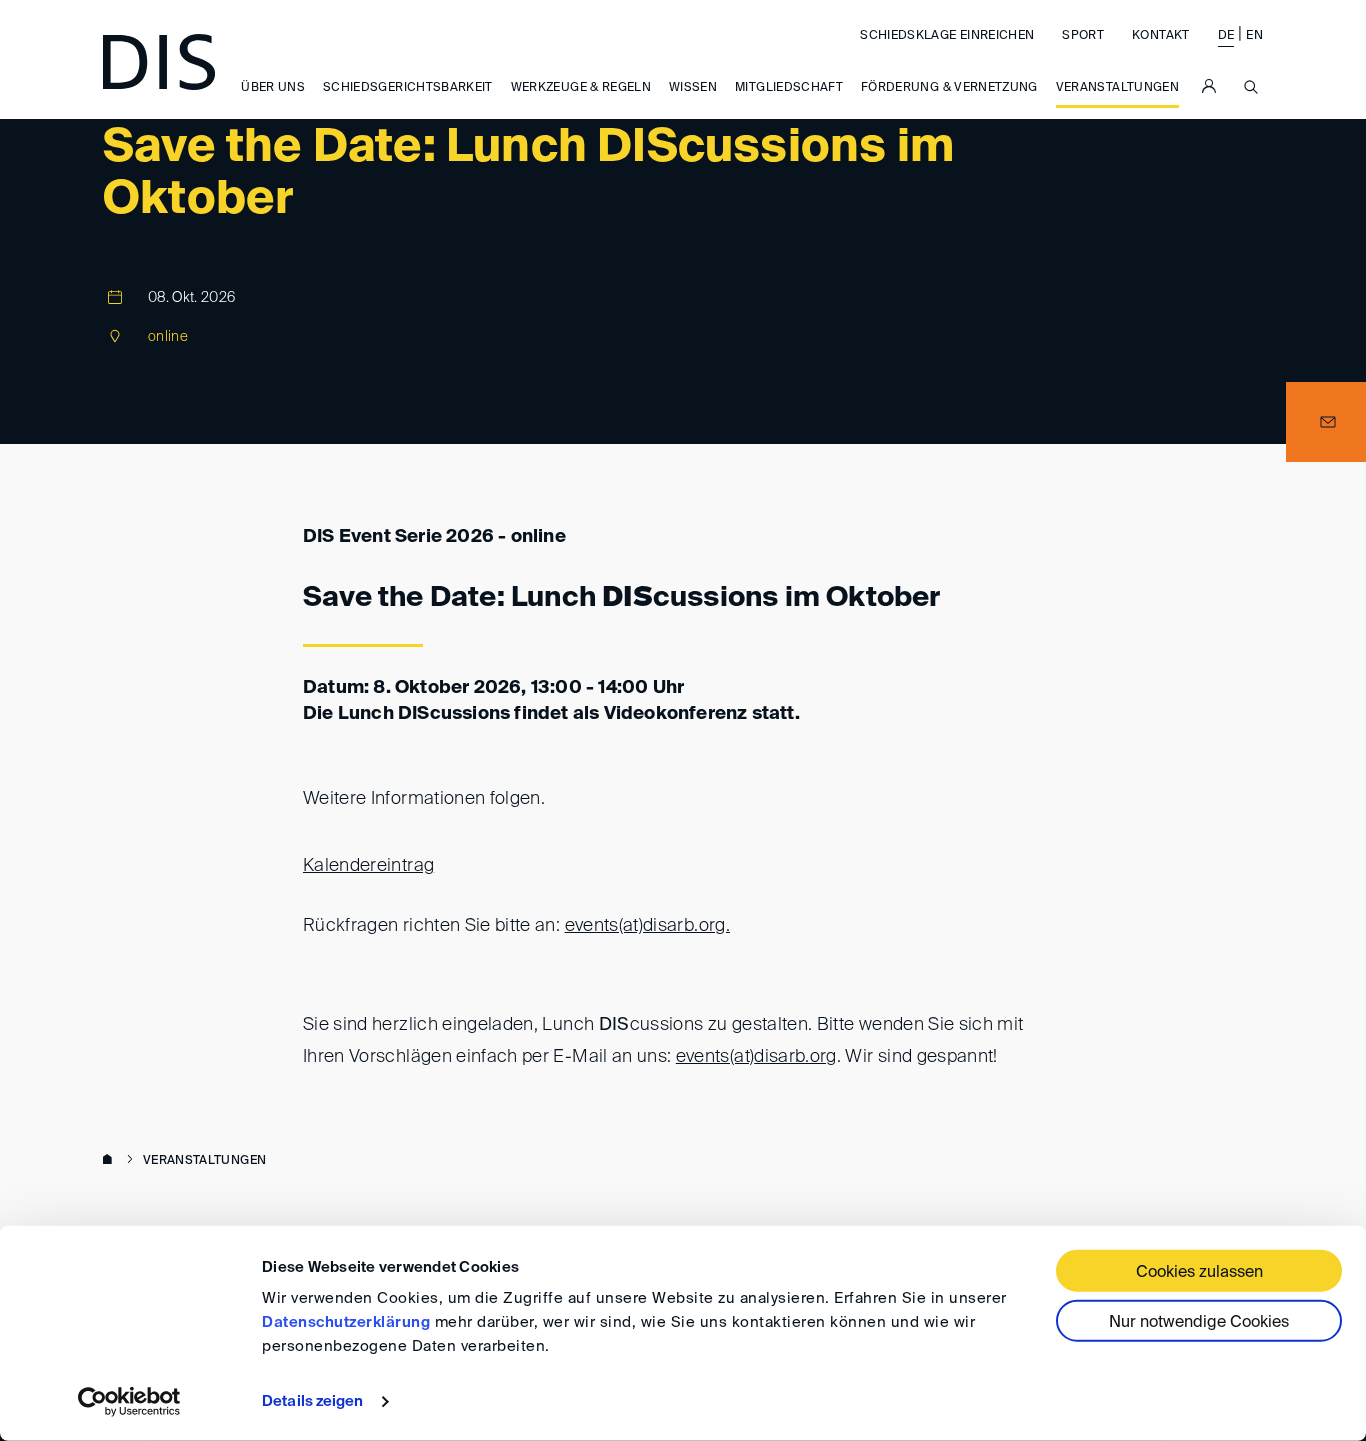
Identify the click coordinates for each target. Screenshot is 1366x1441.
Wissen (693, 88)
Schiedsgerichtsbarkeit (408, 88)
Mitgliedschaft (789, 88)
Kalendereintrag (368, 866)
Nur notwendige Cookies (1199, 1323)
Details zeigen (312, 1401)
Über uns (273, 88)
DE (1226, 36)
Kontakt (1160, 36)
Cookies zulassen (1199, 1273)
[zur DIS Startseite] (159, 62)
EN (1254, 36)
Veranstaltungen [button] (1117, 88)
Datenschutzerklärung (346, 1322)
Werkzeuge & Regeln (581, 88)
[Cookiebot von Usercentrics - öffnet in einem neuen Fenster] (129, 1402)
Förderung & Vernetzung (949, 88)
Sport (1083, 36)
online (168, 337)
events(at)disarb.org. (647, 926)
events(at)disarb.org (756, 1057)
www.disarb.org (111, 1161)
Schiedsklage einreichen (947, 36)
